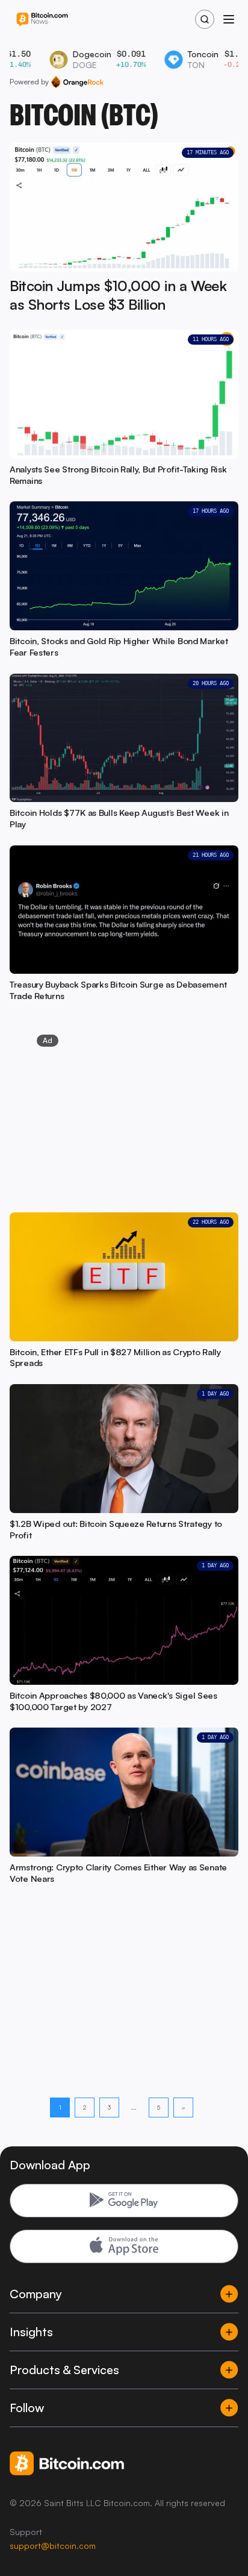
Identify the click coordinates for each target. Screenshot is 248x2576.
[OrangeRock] (77, 82)
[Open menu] (229, 19)
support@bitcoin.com (53, 2546)
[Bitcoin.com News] (42, 20)
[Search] (205, 19)
